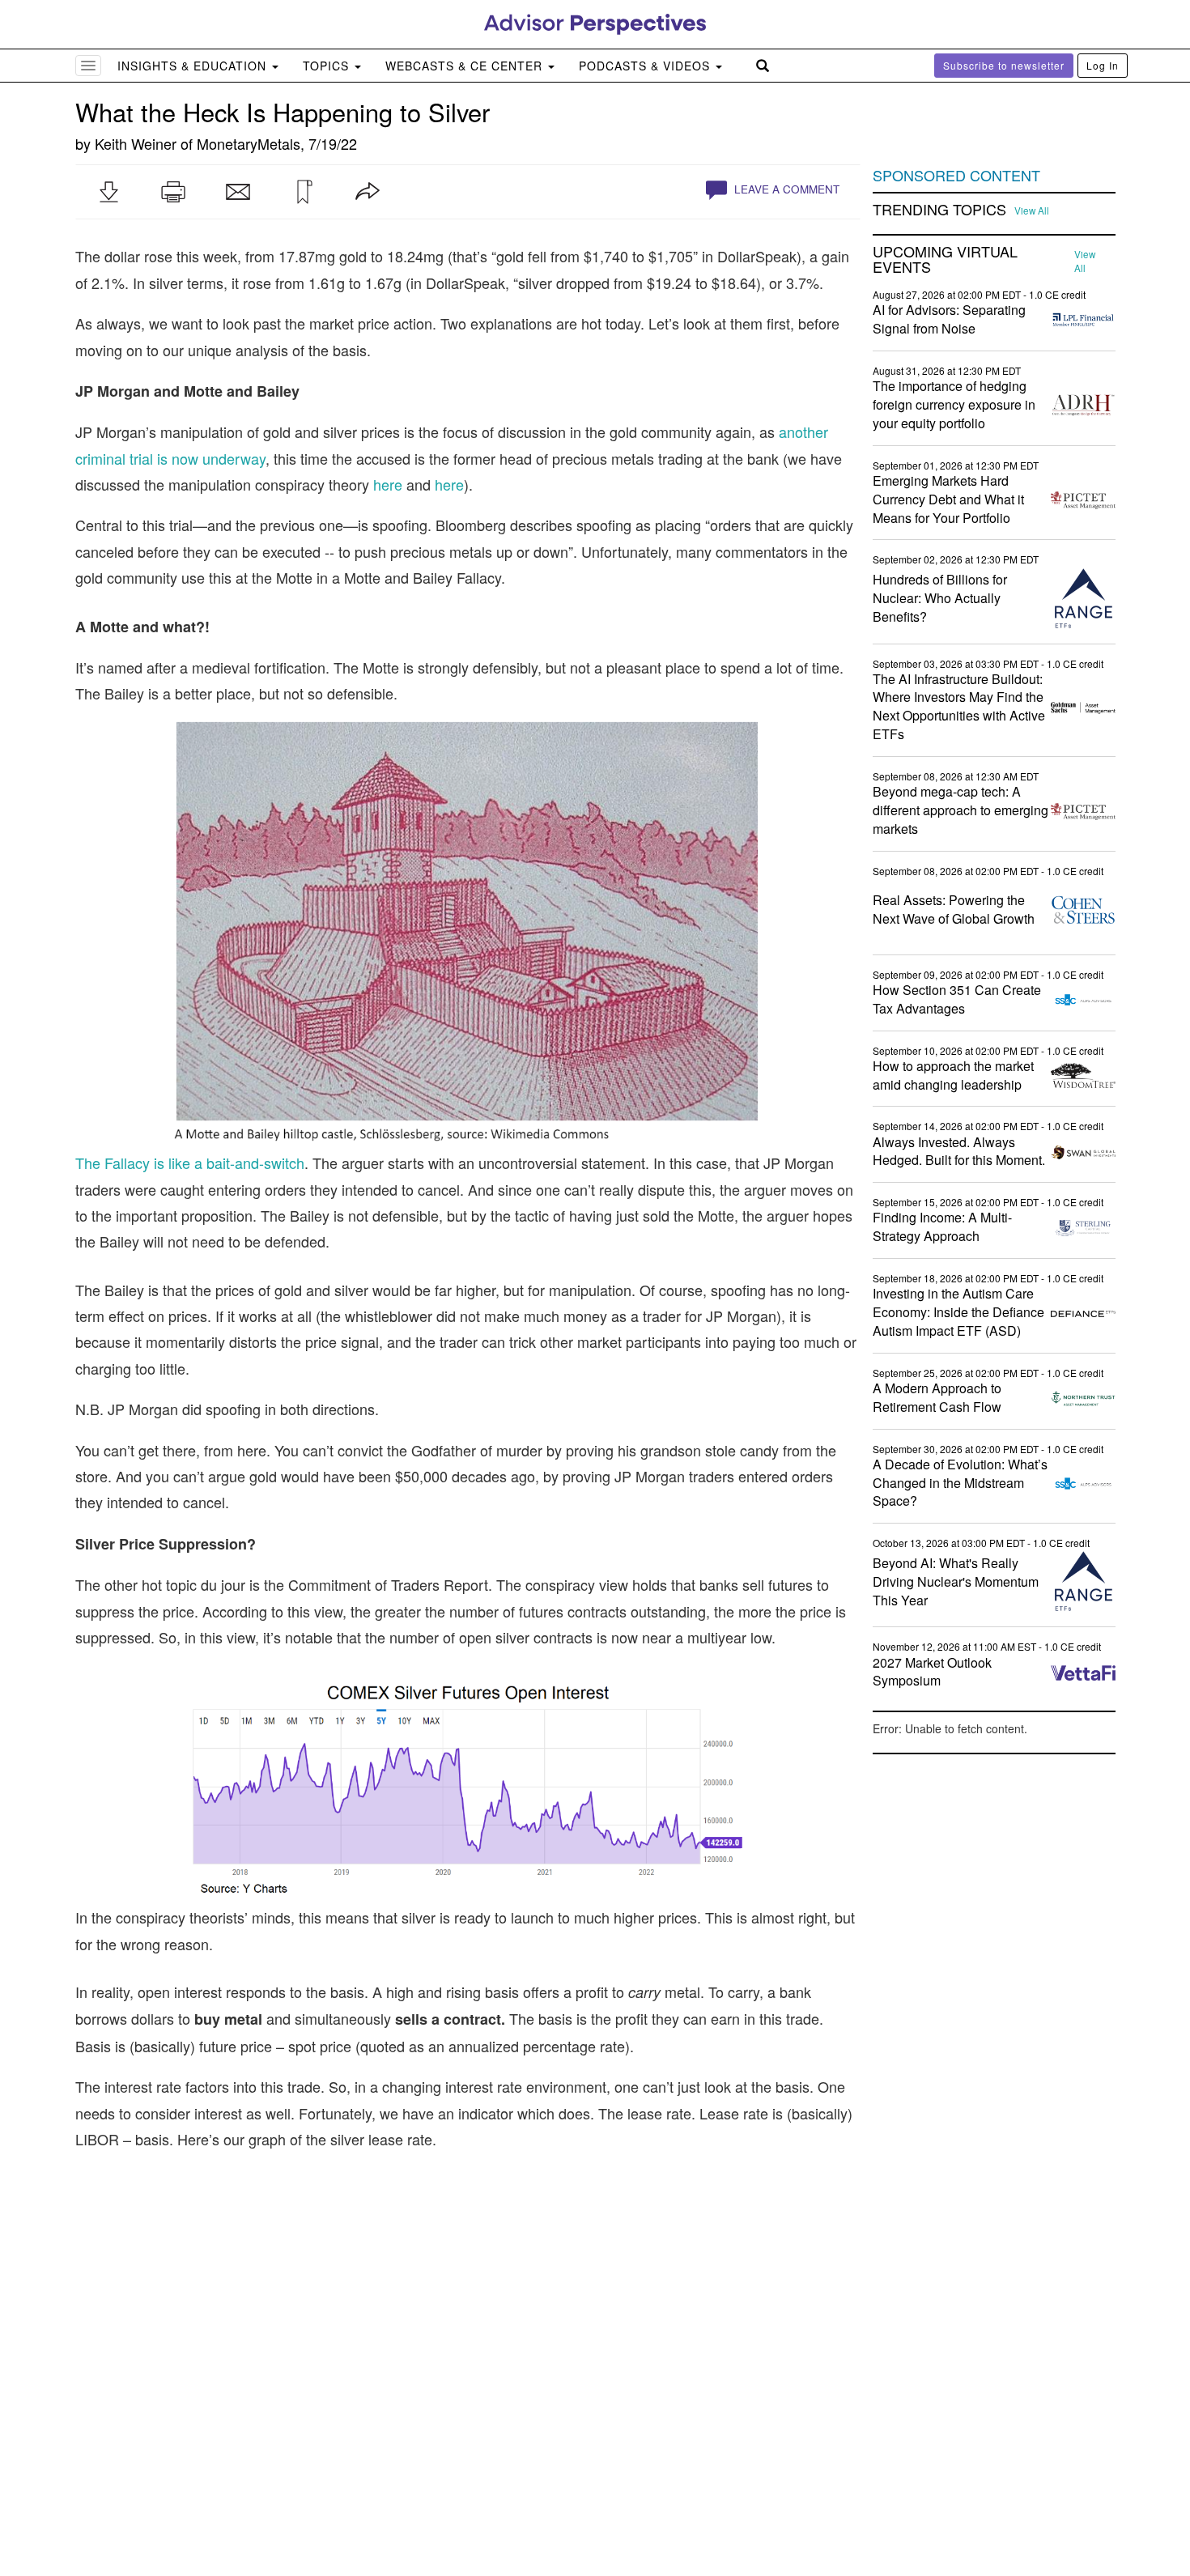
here (388, 484)
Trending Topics (939, 210)
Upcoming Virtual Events (945, 260)
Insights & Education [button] (194, 66)
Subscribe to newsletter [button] (1004, 65)
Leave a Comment (785, 189)
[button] (108, 192)
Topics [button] (328, 66)
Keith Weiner (136, 143)
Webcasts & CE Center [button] (466, 66)
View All (1032, 210)
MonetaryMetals (249, 143)
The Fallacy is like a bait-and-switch (190, 1163)
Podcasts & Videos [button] (646, 66)
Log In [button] (1103, 65)
